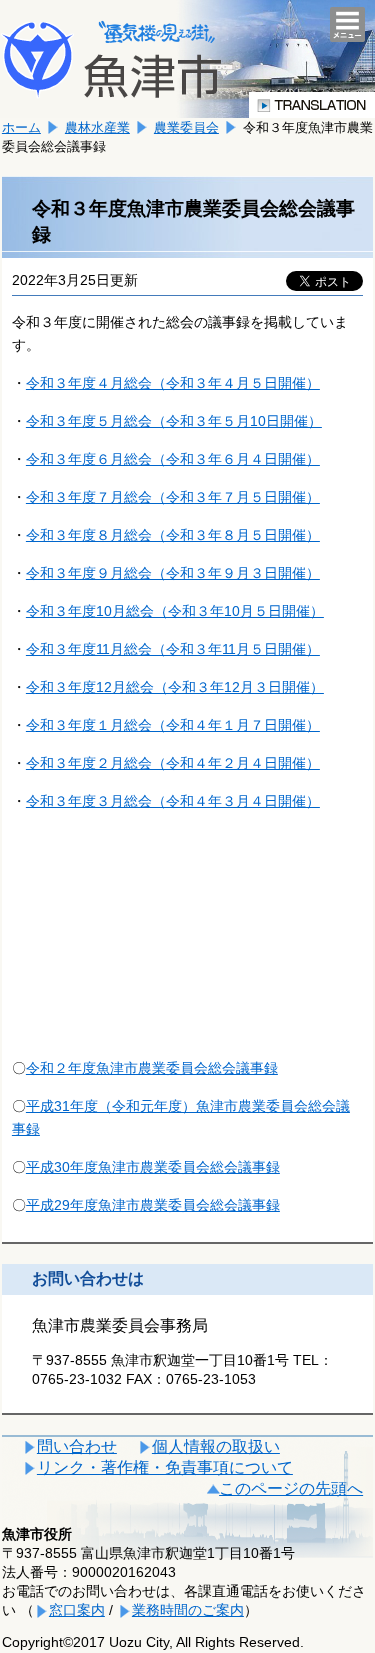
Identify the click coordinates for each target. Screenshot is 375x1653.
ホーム (21, 127)
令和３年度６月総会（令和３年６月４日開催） (173, 459)
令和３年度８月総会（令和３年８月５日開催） (173, 535)
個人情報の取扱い (216, 1446)
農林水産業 (97, 127)
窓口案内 (77, 1610)
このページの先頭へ (291, 1488)
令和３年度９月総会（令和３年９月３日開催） (173, 573)
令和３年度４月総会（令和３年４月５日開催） (173, 383)
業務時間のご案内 (188, 1610)
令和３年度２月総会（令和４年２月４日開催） (173, 763)
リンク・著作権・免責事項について (165, 1467)
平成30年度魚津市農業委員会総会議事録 (153, 1167)
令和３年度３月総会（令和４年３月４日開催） (173, 801)
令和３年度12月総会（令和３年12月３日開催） (175, 687)
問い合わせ (77, 1446)
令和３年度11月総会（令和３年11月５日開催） (173, 649)
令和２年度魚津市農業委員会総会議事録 (152, 1068)
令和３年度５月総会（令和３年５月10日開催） (174, 421)
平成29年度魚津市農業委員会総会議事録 (153, 1205)
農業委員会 (186, 127)
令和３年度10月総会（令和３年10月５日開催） (175, 611)
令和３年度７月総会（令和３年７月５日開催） (173, 497)
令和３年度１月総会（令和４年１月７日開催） (173, 725)
